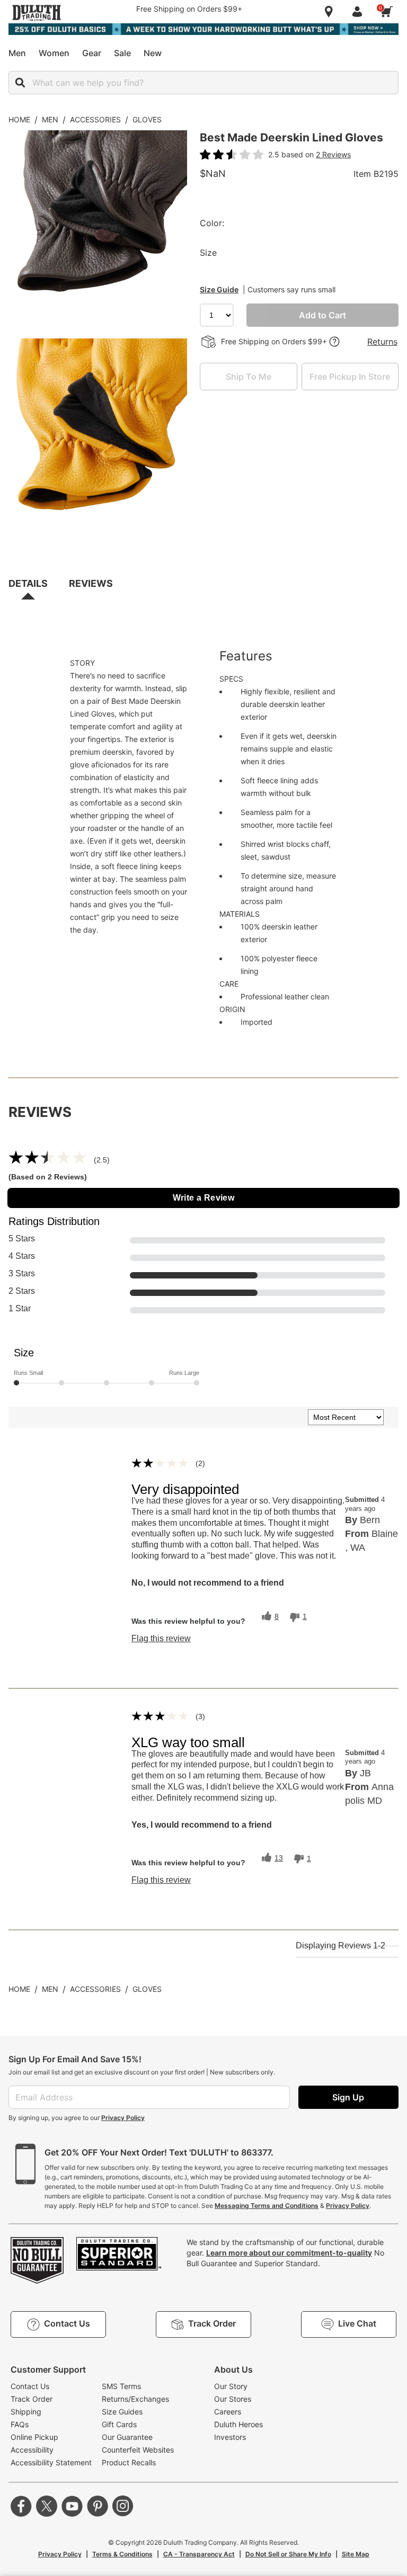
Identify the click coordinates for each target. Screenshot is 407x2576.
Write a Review (204, 1198)
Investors (230, 2437)
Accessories (95, 119)
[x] (47, 2506)
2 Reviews (333, 154)
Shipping (26, 2412)
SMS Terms (121, 2386)
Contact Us (30, 2386)
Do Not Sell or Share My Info (288, 2554)
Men (50, 119)
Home (19, 119)
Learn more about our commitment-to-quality (289, 2253)
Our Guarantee (127, 2437)
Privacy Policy (123, 2118)
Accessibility (32, 2450)
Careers (228, 2412)
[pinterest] (98, 2506)
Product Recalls (129, 2462)
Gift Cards (119, 2424)
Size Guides (122, 2412)
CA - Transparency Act (199, 2554)
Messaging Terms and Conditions (267, 2206)
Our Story (231, 2386)
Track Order (32, 2399)
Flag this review (161, 1639)
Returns (382, 342)
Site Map (356, 2554)
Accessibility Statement (51, 2462)
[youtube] (72, 2506)
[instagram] (123, 2506)
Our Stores (233, 2399)
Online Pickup (34, 2437)
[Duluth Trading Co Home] (37, 13)
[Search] (20, 83)
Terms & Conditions (122, 2554)
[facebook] (21, 2506)
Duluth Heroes (238, 2424)
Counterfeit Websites (138, 2450)
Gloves (147, 119)
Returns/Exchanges (135, 2399)
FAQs (20, 2424)
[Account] (359, 12)
